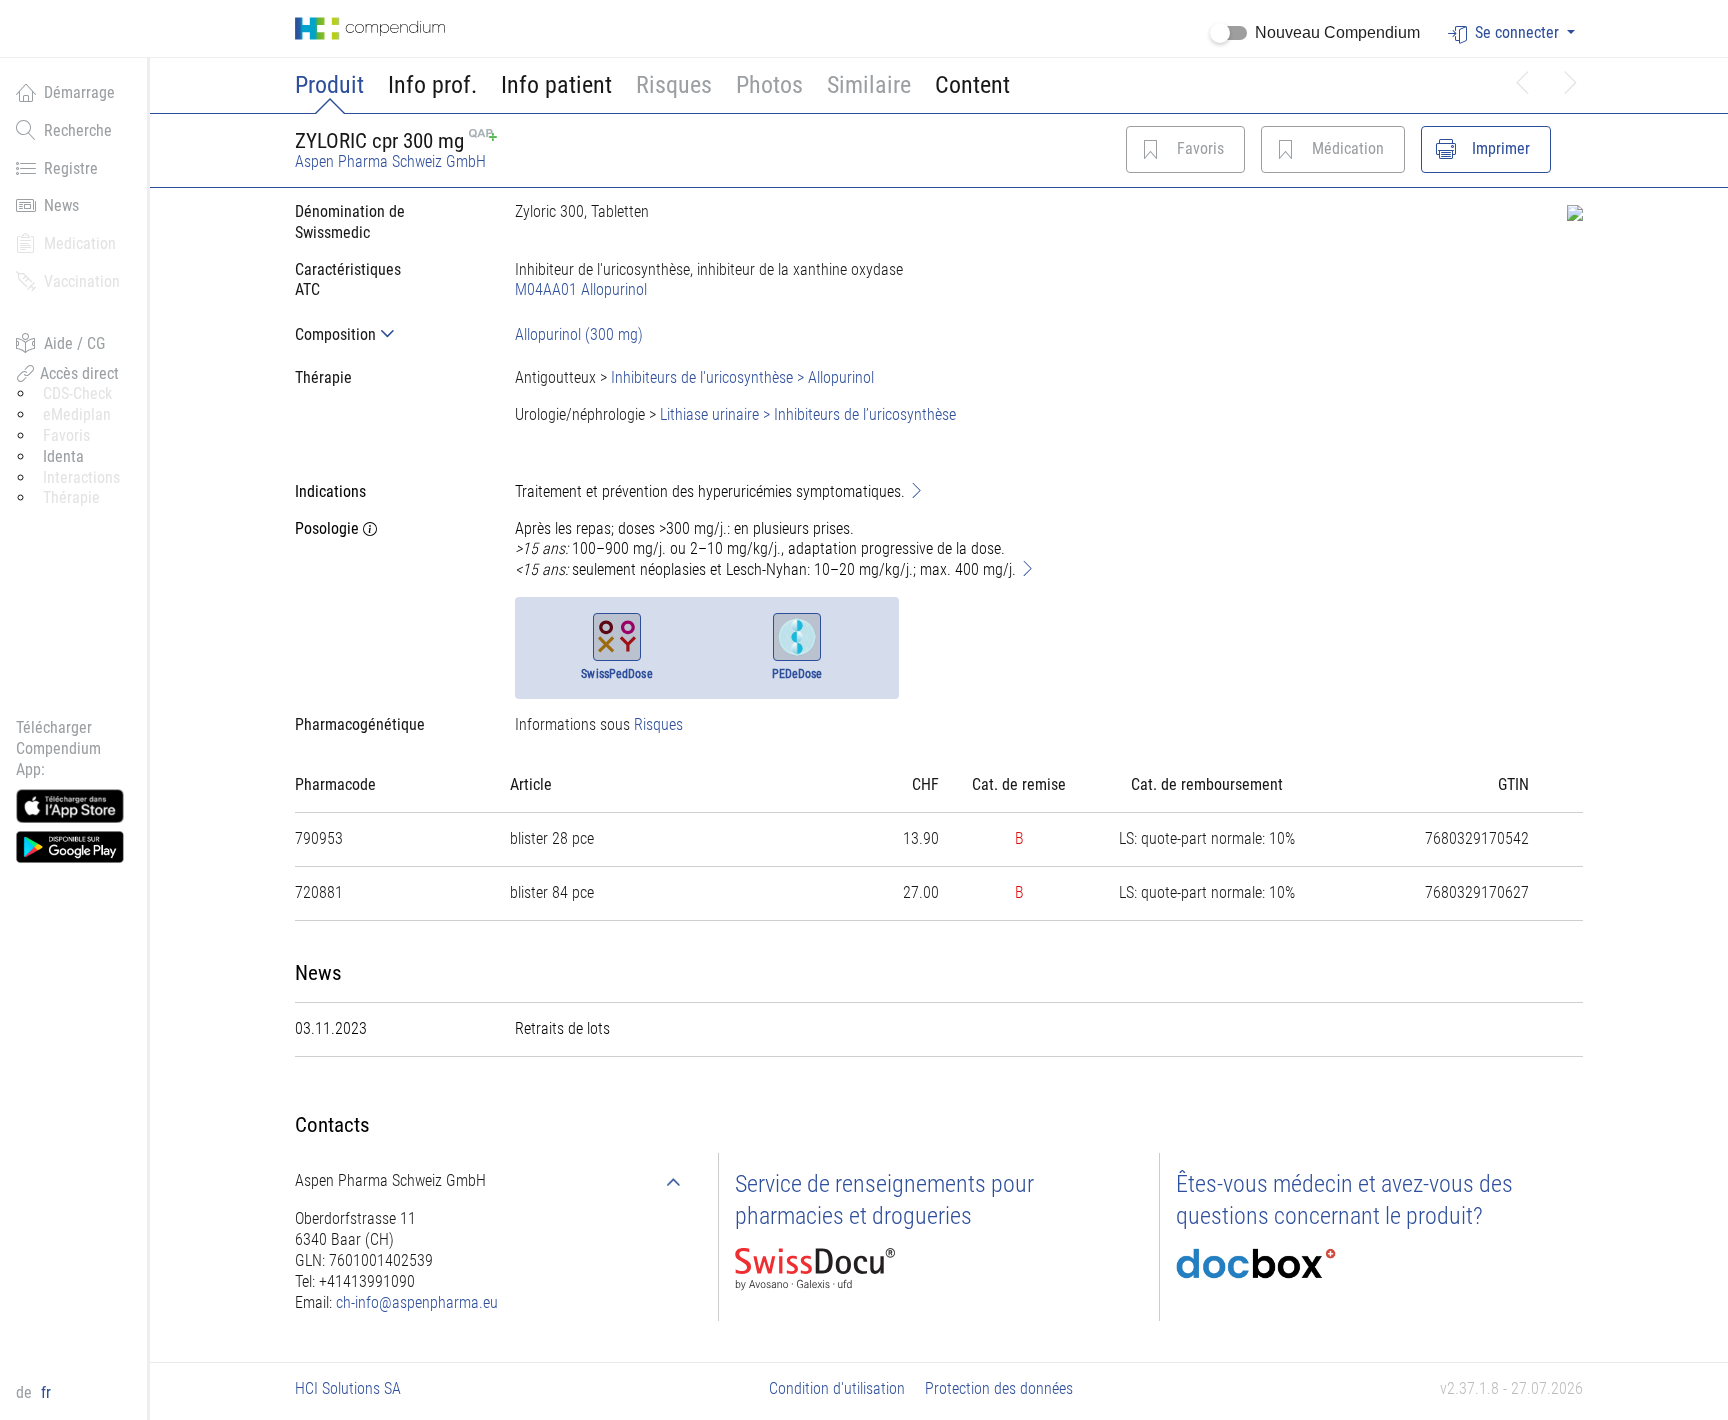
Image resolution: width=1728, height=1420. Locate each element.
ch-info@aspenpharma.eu (417, 1302)
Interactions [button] (81, 477)
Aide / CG (74, 343)
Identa (63, 456)
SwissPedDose (616, 674)
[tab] (389, 334)
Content (972, 85)
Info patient (556, 85)
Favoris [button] (66, 435)
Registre (71, 168)
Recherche (78, 130)
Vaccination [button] (82, 281)
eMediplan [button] (77, 414)
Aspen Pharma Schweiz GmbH (390, 161)
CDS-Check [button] (77, 393)
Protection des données (999, 1388)
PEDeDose (797, 674)
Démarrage (79, 92)
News (61, 205)
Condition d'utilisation (837, 1388)
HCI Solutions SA (348, 1388)
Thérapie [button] (71, 497)
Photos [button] (769, 85)
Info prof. (432, 85)
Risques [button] (674, 85)
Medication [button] (80, 243)
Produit (329, 85)
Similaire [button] (869, 85)
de (26, 1392)
